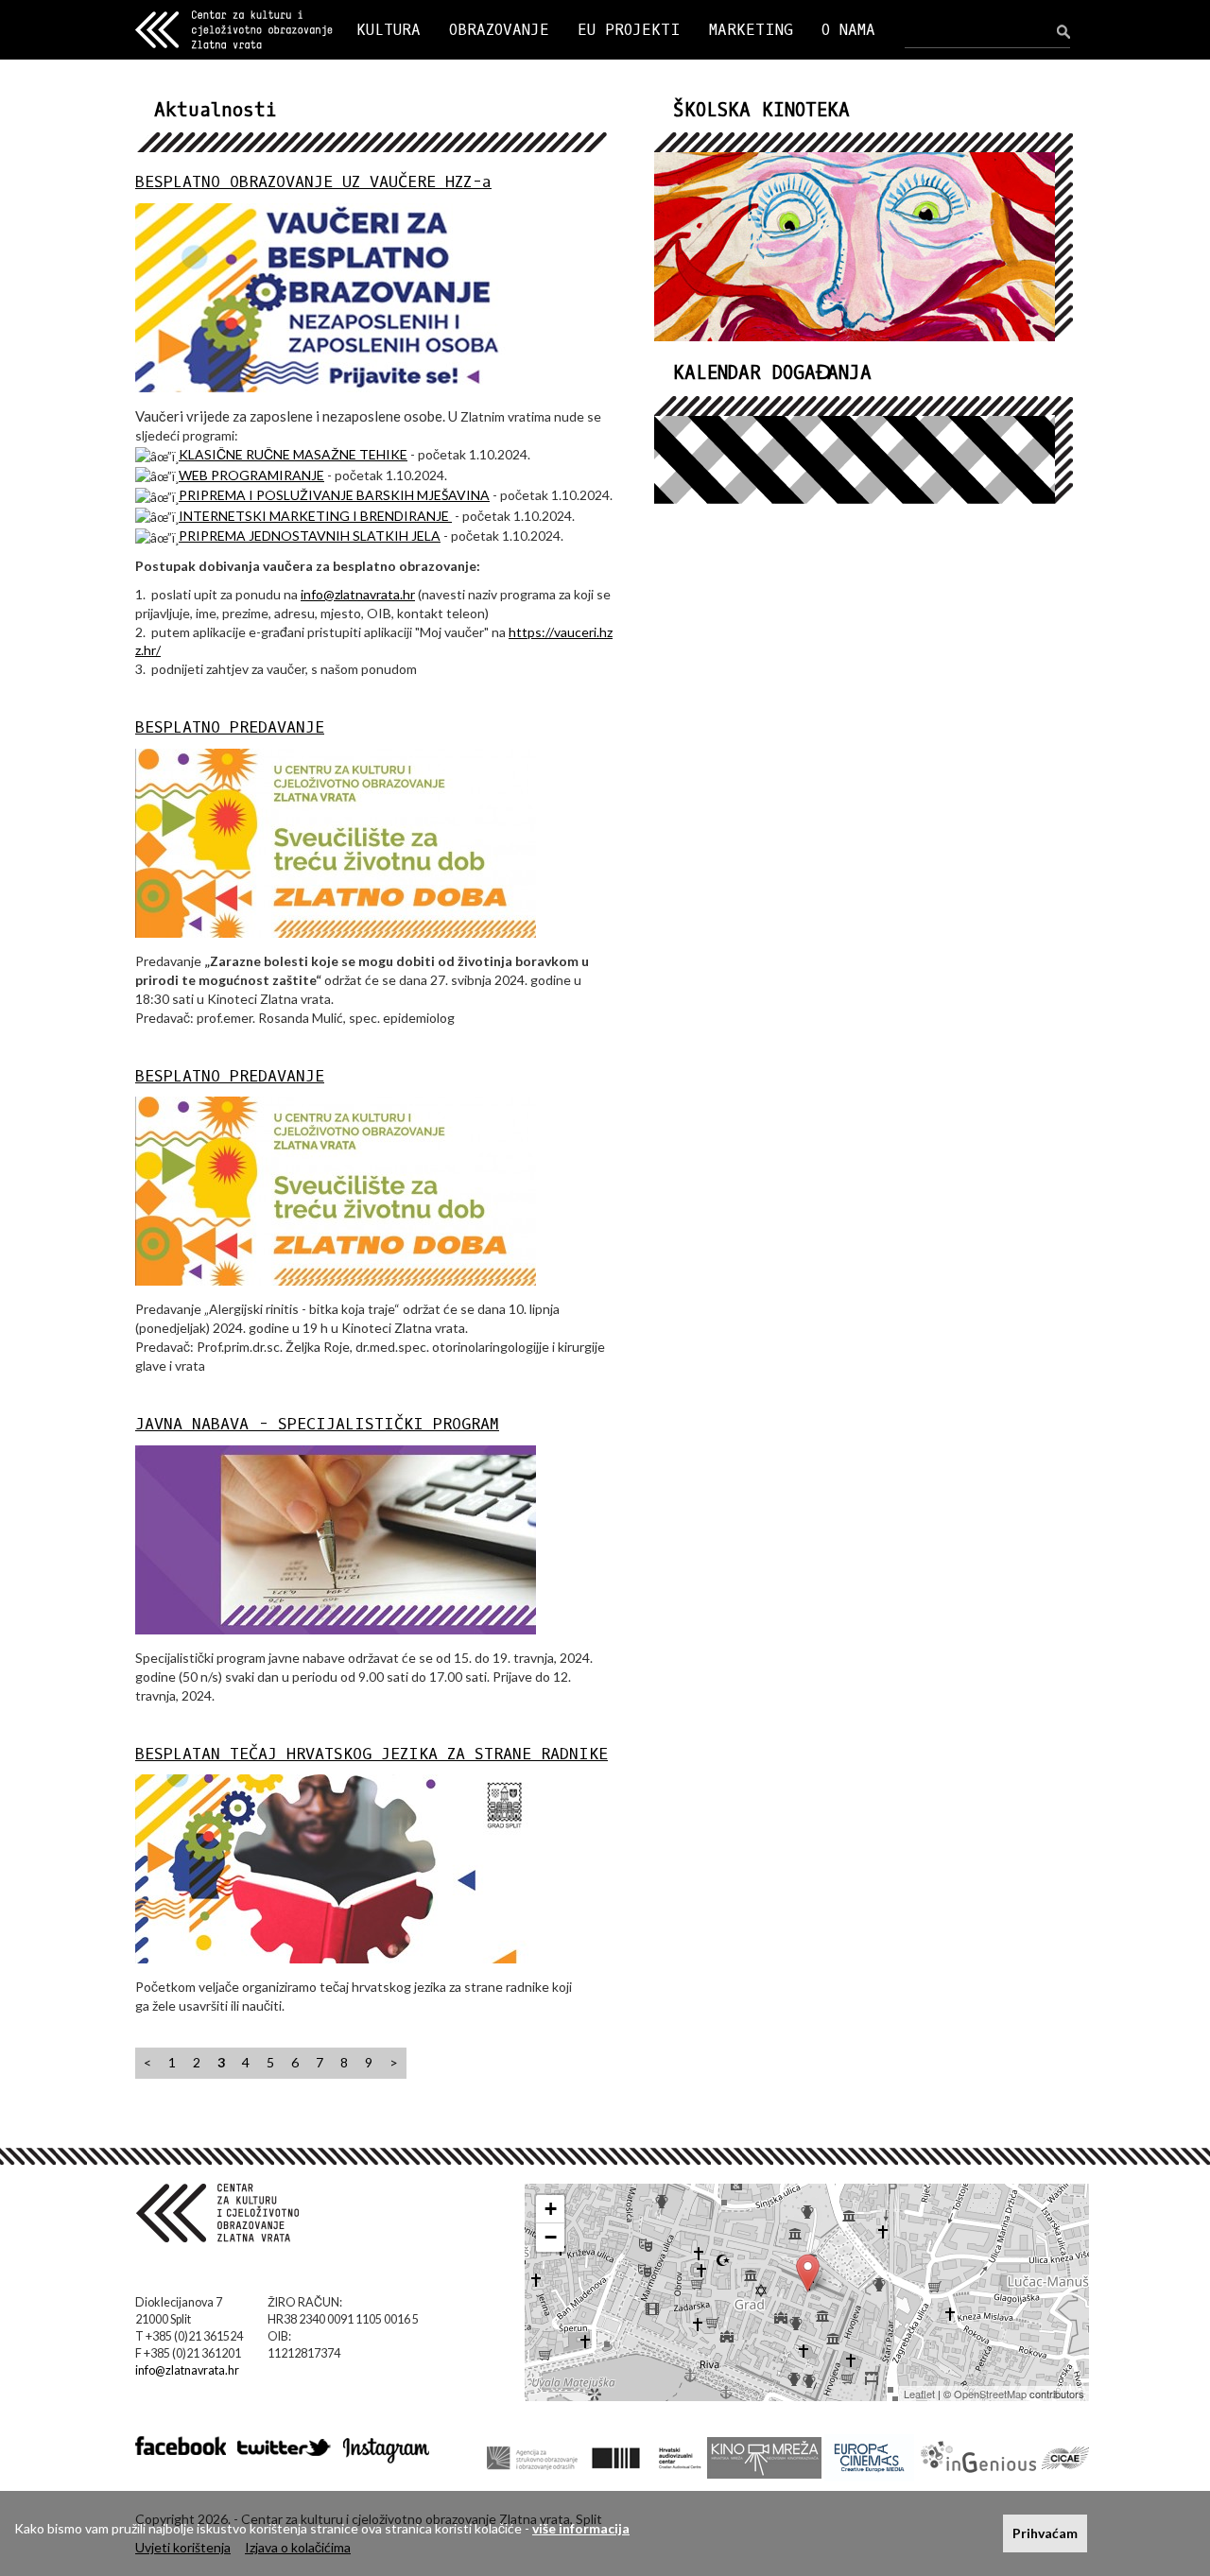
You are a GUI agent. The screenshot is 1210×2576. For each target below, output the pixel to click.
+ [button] (551, 2209)
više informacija (581, 2528)
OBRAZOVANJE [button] (499, 30)
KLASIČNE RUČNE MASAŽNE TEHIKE (293, 454)
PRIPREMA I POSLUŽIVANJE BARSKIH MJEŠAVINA (334, 495)
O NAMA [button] (848, 30)
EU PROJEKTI (629, 30)
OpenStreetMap (990, 2394)
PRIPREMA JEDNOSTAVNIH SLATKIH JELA (310, 536)
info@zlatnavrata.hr (358, 594)
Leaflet (919, 2394)
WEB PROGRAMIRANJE (251, 475)
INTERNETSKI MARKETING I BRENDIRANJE (315, 516)
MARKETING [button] (751, 30)
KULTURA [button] (389, 30)
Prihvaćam (1045, 2533)
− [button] (551, 2237)
